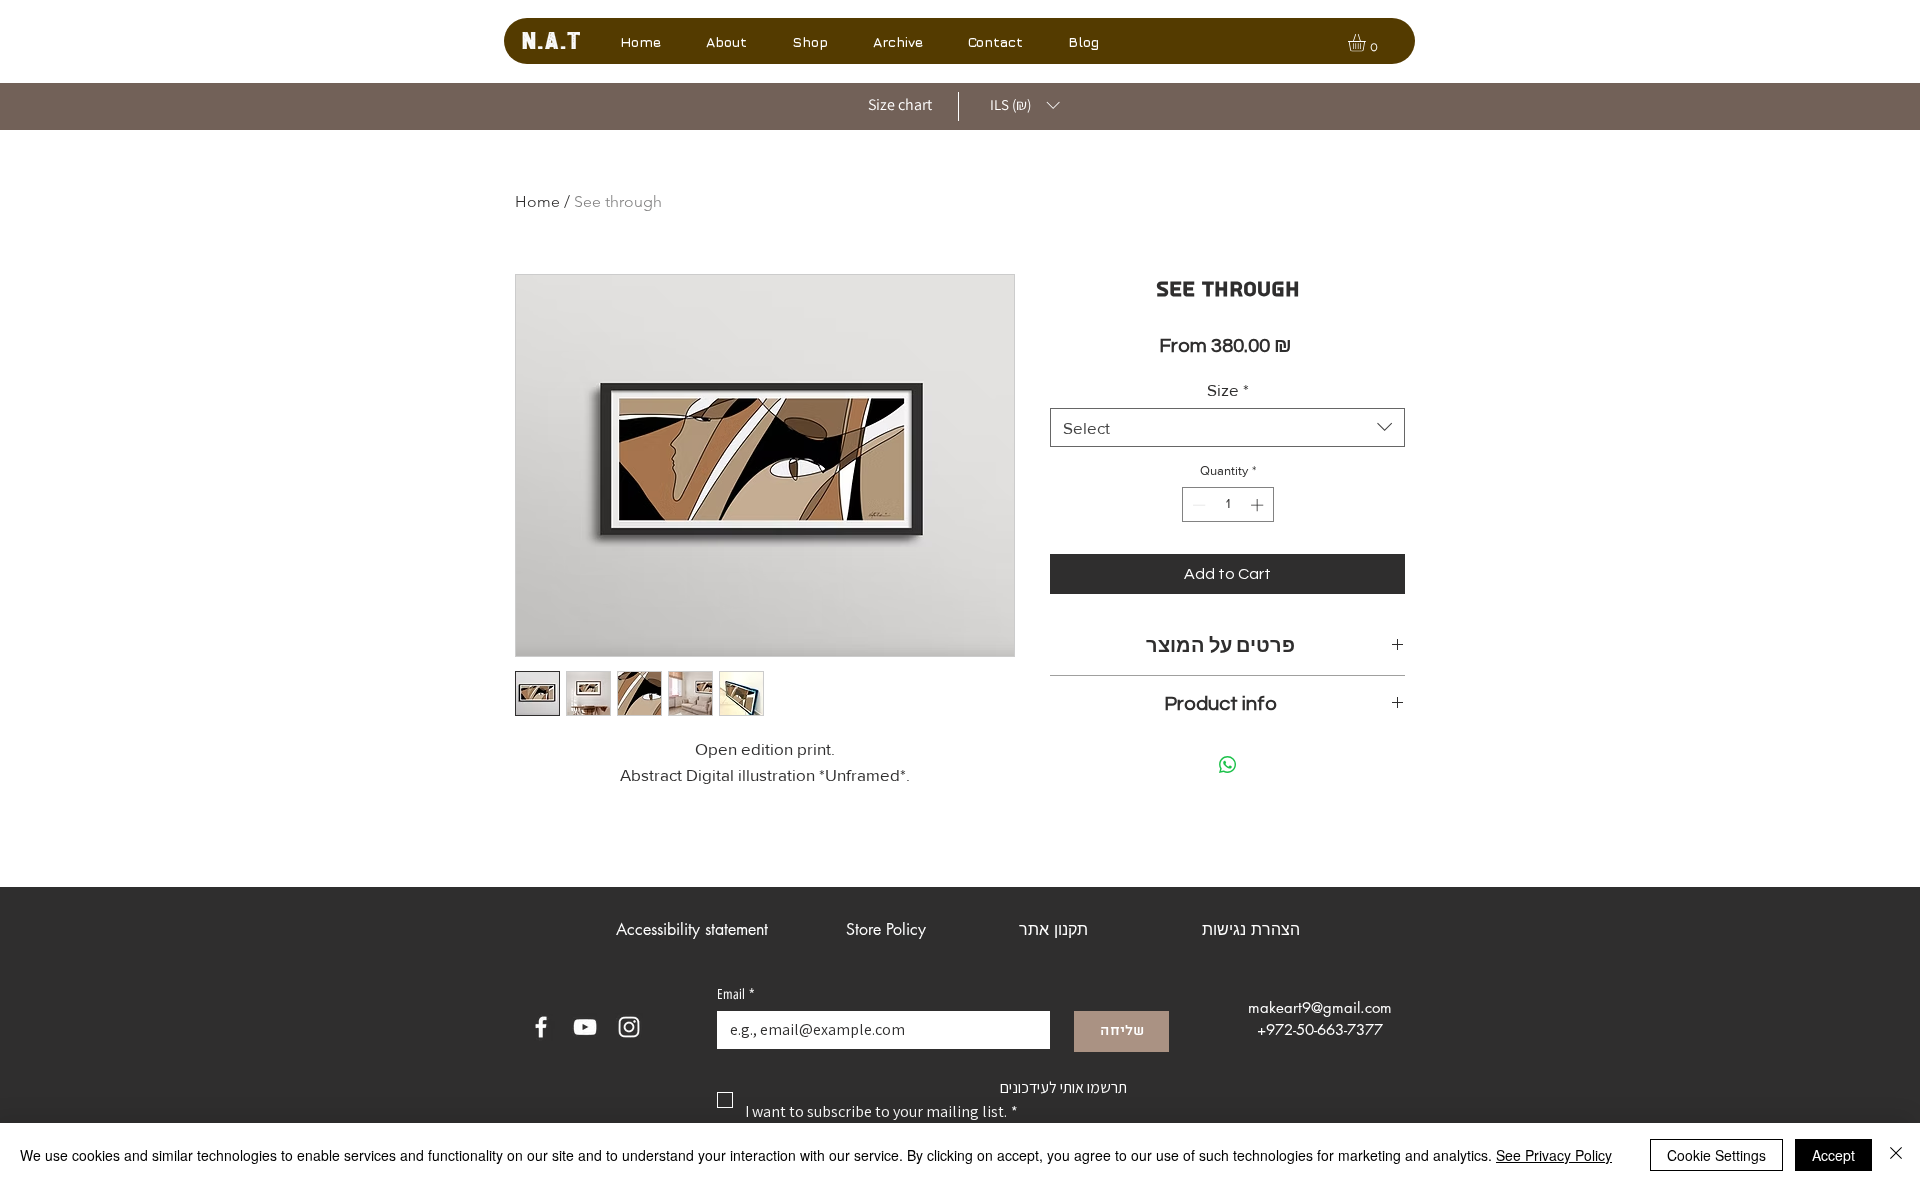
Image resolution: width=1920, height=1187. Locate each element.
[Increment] (1259, 505)
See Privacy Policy (1554, 1155)
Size (1228, 389)
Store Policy (886, 929)
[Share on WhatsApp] (1228, 765)
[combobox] (1227, 427)
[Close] (1896, 1155)
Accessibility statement (692, 929)
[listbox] (1024, 105)
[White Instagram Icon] (629, 1027)
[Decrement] (1197, 505)
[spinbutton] (1227, 505)
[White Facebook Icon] (541, 1027)
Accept (1833, 1155)
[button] (897, 41)
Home (537, 201)
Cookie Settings (1716, 1155)
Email (736, 994)
